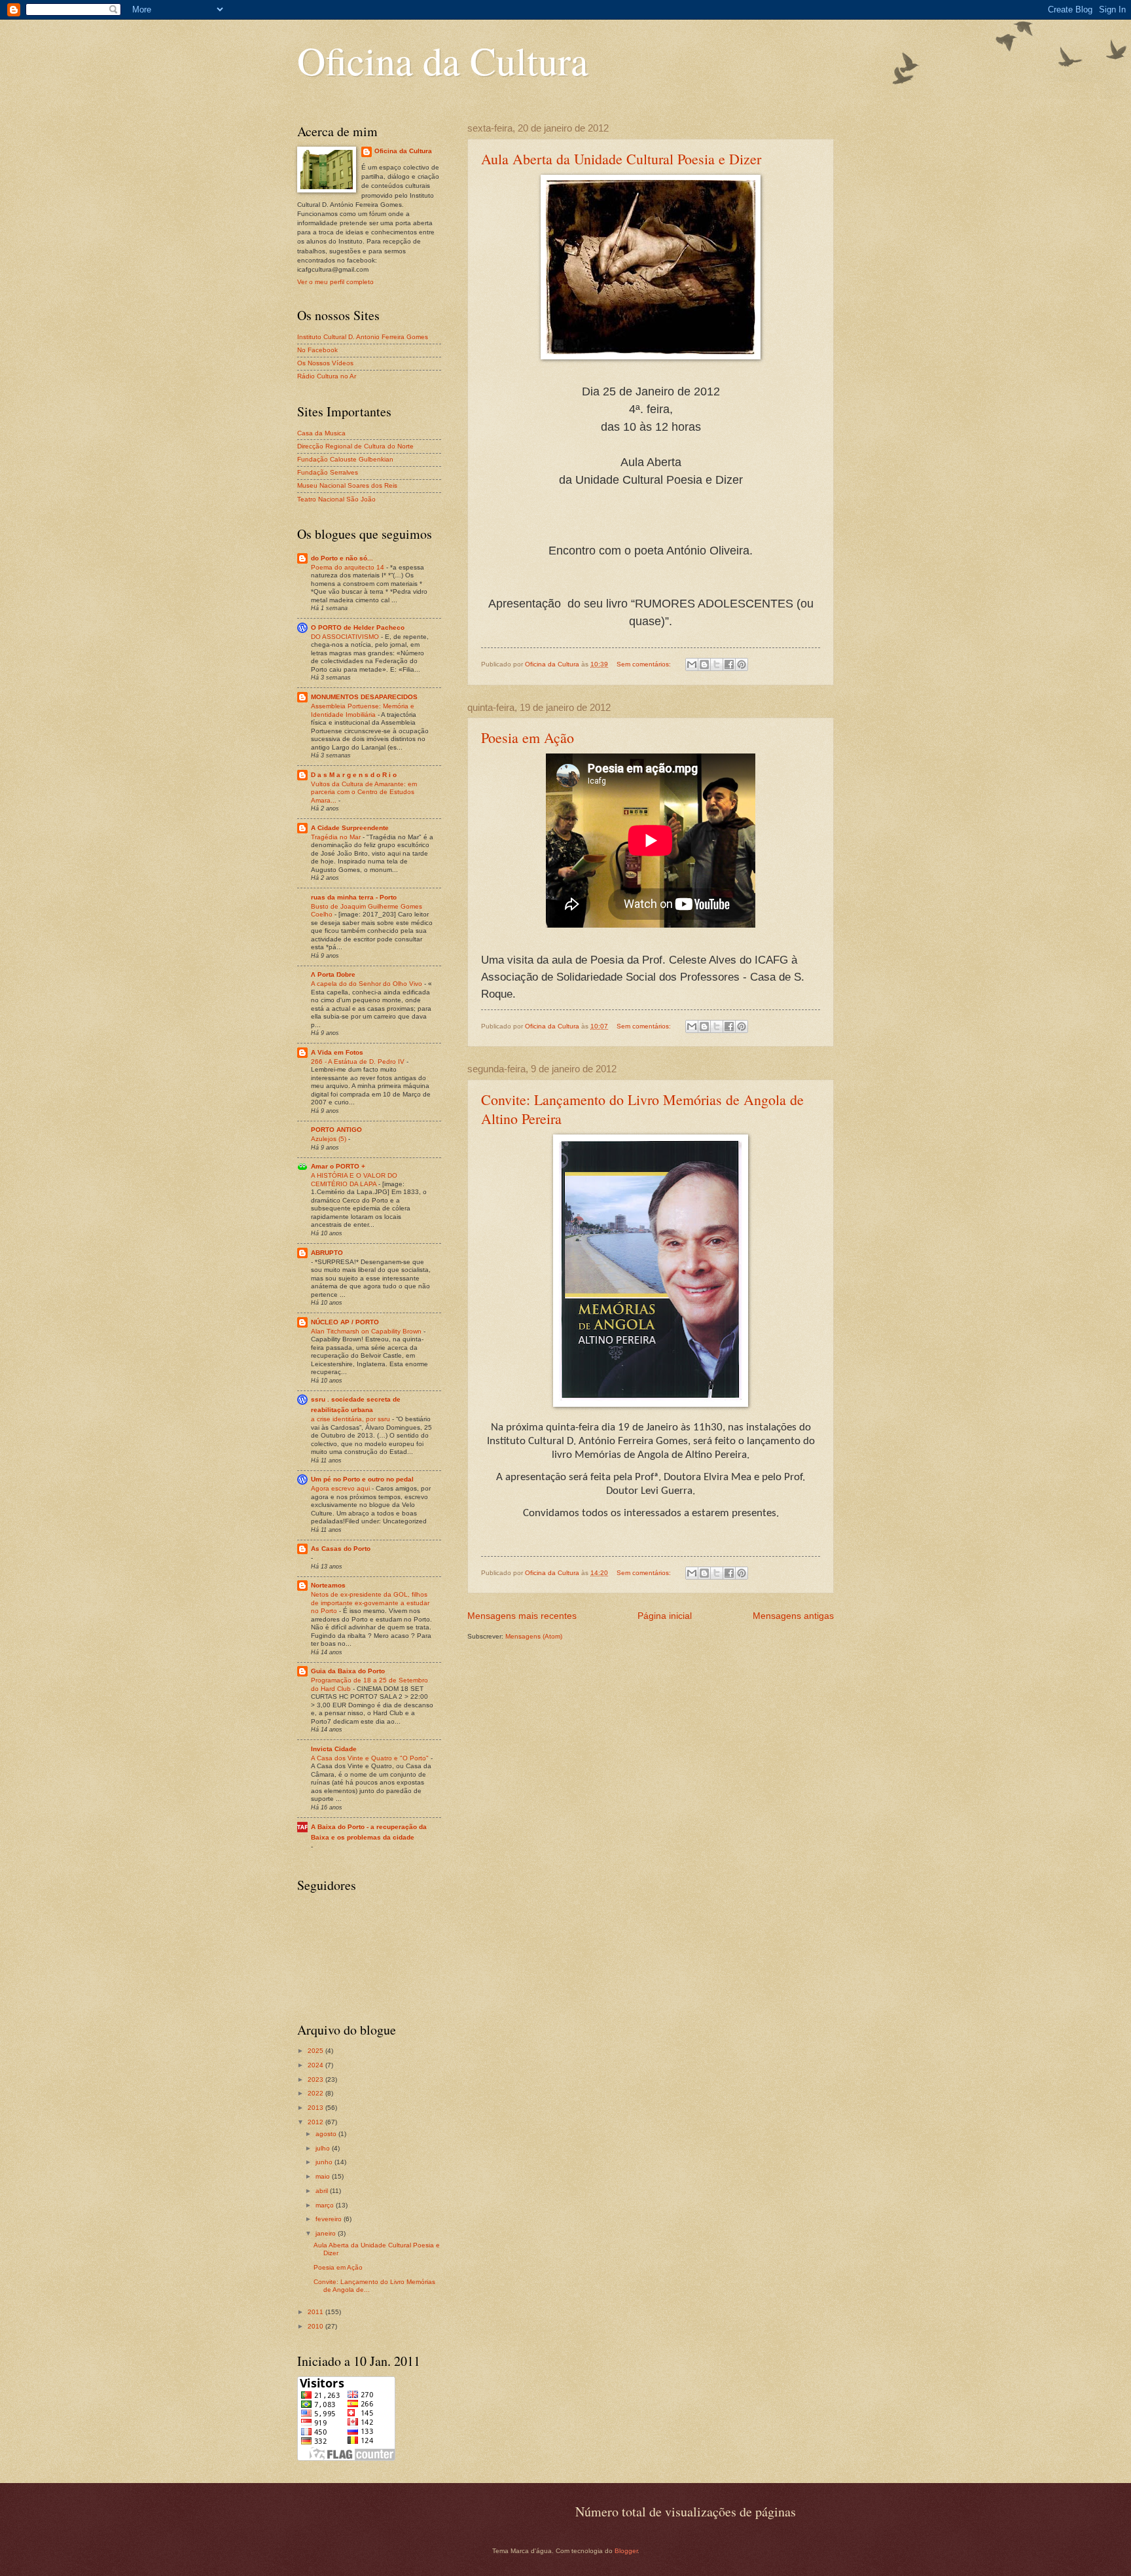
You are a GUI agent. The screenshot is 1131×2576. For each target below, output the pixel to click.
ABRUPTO (327, 1253)
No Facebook (317, 350)
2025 (316, 2051)
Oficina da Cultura (443, 60)
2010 (316, 2326)
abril (323, 2191)
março (326, 2205)
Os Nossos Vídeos (325, 363)
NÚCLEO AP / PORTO (345, 1322)
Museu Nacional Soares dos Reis (347, 485)
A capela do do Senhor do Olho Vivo (368, 984)
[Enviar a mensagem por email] (692, 664)
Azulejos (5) (330, 1139)
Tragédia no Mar (337, 837)
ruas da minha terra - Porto (354, 897)
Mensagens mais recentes (522, 1616)
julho (324, 2148)
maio (324, 2176)
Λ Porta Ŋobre (333, 974)
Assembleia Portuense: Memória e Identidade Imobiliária (363, 710)
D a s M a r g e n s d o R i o (354, 775)
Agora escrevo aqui (341, 1488)
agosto (327, 2134)
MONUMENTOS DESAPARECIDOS (364, 697)
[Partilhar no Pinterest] (742, 664)
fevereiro (330, 2219)
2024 (316, 2065)
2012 (316, 2122)
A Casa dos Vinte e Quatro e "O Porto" (371, 1758)
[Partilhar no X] (717, 664)
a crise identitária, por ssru (351, 1419)
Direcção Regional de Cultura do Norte (355, 446)
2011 (316, 2312)
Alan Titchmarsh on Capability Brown (367, 1331)
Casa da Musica (321, 433)
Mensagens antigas (793, 1616)
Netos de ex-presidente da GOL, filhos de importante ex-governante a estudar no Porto (370, 1603)
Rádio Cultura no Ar (327, 376)
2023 (316, 2079)
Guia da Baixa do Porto (348, 1671)
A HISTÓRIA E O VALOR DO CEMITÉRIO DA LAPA (354, 1180)
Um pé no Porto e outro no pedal (362, 1479)
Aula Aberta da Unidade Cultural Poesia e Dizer (621, 159)
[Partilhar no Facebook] (729, 664)
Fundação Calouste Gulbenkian (345, 459)
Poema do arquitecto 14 (349, 567)
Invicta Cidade (334, 1749)
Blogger (626, 2551)
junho (325, 2162)
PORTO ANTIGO (336, 1130)
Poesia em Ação (528, 737)
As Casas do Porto (341, 1549)
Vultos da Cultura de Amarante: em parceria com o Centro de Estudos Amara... (364, 792)
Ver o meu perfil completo (335, 282)
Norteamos (328, 1585)
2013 (316, 2108)
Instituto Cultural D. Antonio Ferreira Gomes (363, 337)
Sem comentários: (645, 664)
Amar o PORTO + (338, 1166)
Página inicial (665, 1616)
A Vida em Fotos (337, 1052)
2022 (316, 2093)
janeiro (327, 2233)
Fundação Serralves (328, 472)
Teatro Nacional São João (336, 499)
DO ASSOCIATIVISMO (346, 637)
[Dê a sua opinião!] (704, 664)
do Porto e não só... (342, 558)
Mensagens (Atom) (534, 1636)
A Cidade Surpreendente (350, 828)
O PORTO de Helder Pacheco (358, 627)
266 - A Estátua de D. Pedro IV (359, 1061)
